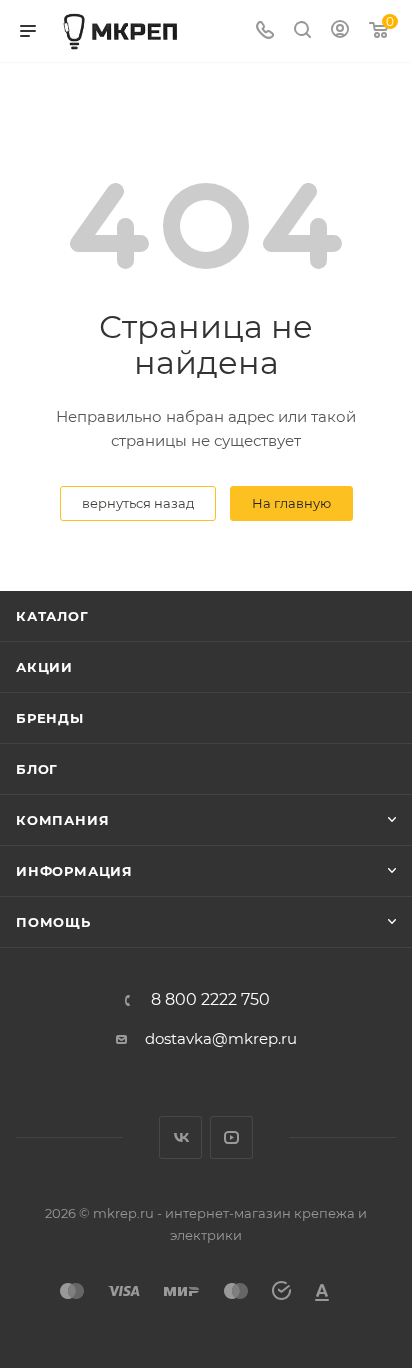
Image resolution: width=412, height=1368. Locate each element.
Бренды (50, 718)
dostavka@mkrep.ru (221, 1038)
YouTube (231, 1137)
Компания (62, 820)
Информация (74, 871)
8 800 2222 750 (210, 1000)
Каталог (52, 616)
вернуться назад (138, 503)
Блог (37, 769)
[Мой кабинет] (340, 31)
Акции (44, 667)
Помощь (53, 922)
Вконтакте (180, 1137)
